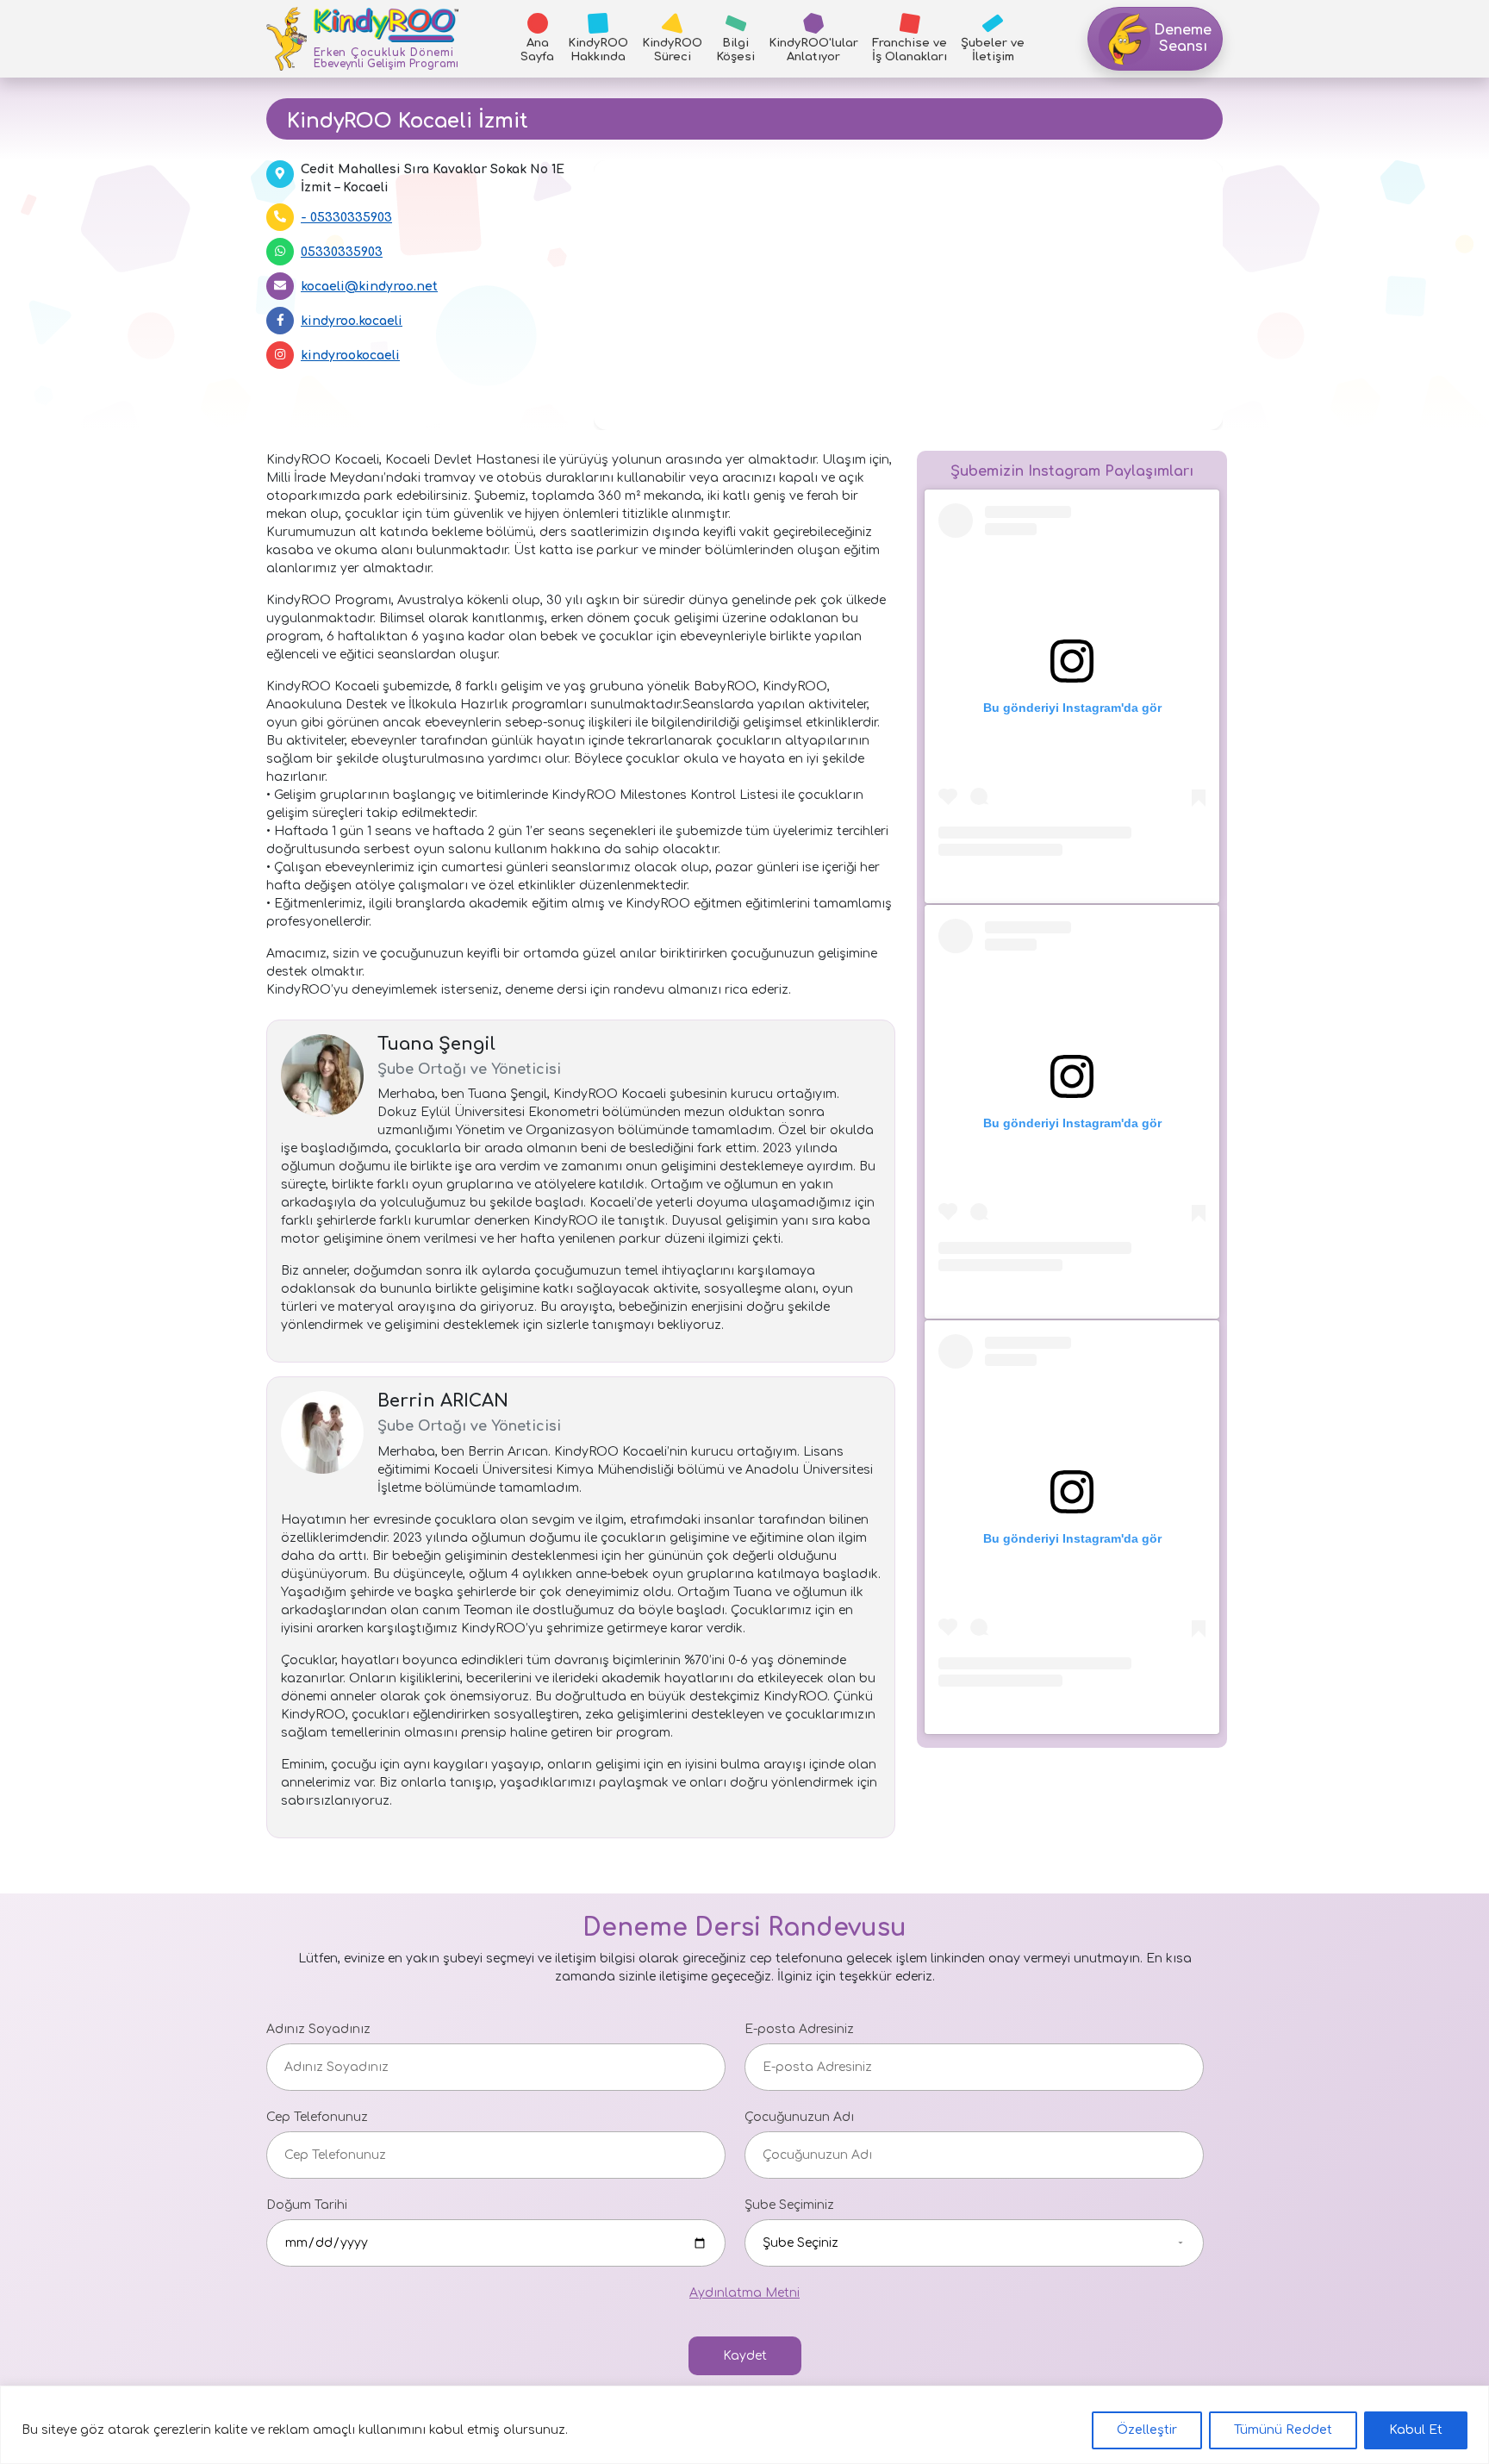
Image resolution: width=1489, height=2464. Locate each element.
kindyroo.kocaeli (352, 321)
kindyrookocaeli (350, 356)
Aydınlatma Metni (744, 2293)
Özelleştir (1147, 2430)
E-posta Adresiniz (799, 2029)
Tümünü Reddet (1283, 2430)
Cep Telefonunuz (317, 2117)
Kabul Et (1416, 2430)
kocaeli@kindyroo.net (369, 287)
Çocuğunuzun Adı (799, 2117)
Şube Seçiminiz (789, 2205)
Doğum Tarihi (307, 2205)
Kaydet (745, 2356)
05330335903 (351, 218)
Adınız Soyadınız (318, 2029)
